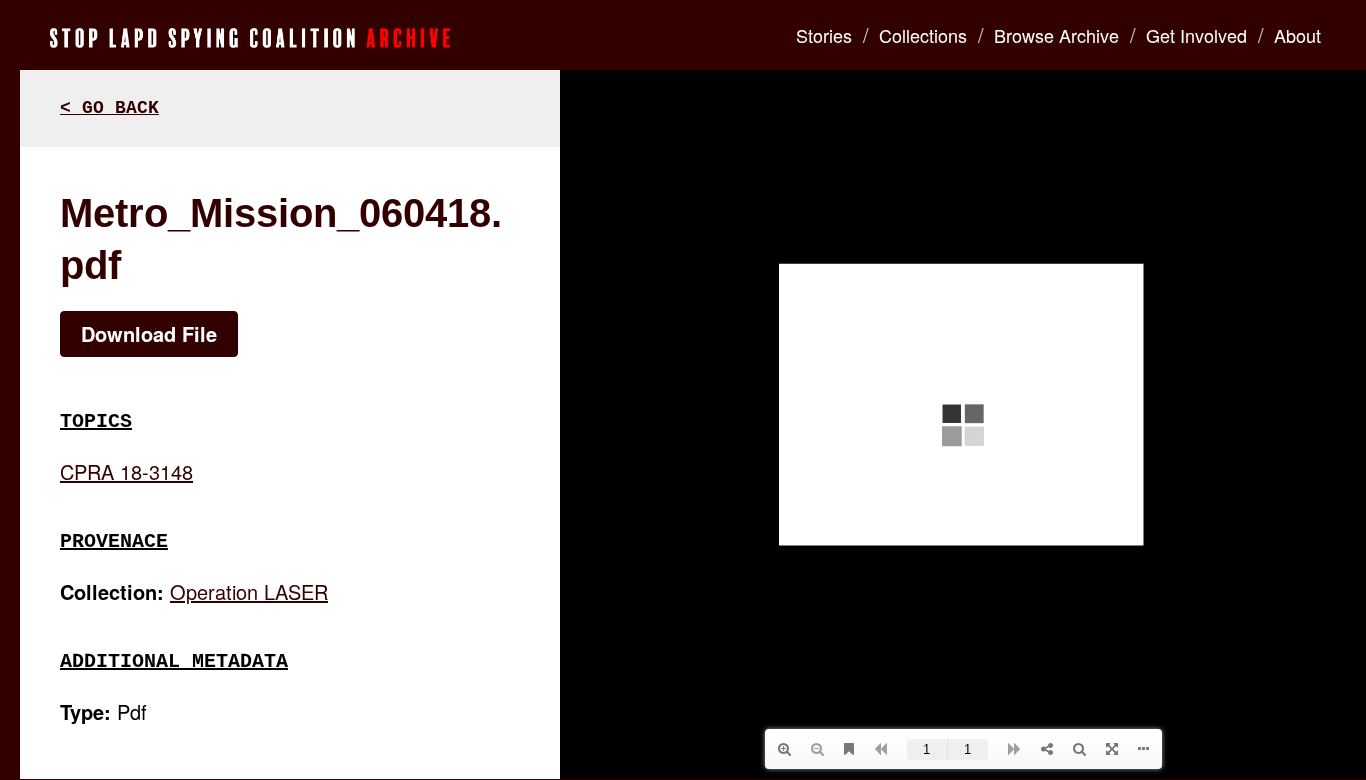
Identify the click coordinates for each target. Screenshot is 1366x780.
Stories (824, 35)
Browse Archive (1056, 35)
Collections (923, 35)
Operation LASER (249, 591)
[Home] (250, 35)
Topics (96, 421)
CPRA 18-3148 (126, 471)
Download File (149, 333)
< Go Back (109, 108)
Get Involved (1196, 35)
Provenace (114, 541)
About (1297, 35)
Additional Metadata (174, 661)
